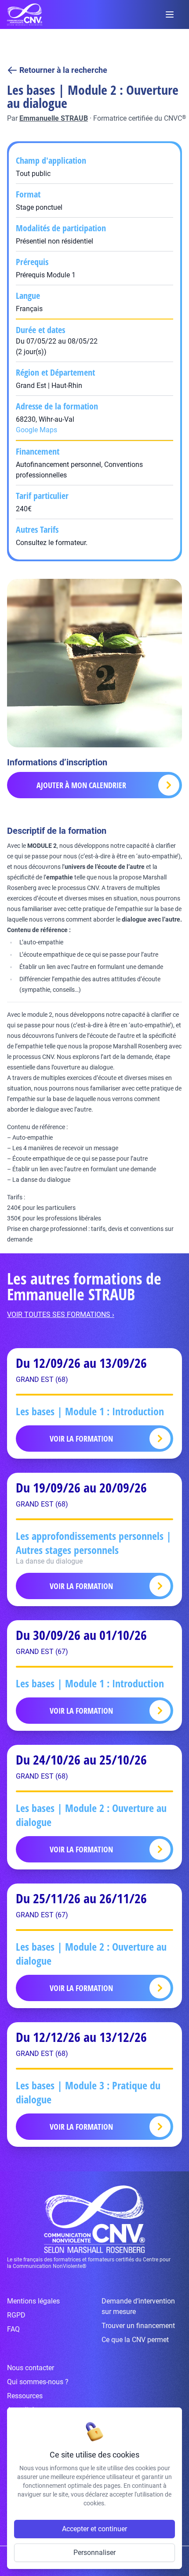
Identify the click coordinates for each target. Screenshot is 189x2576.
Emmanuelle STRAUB (54, 118)
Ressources (25, 2396)
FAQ (13, 2329)
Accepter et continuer (94, 2529)
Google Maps (36, 430)
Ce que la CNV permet (135, 2340)
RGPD (16, 2315)
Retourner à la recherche (63, 70)
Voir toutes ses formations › (61, 1315)
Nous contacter (31, 2368)
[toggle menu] (170, 14)
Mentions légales (33, 2301)
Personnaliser (94, 2553)
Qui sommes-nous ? (38, 2382)
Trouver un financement (138, 2326)
